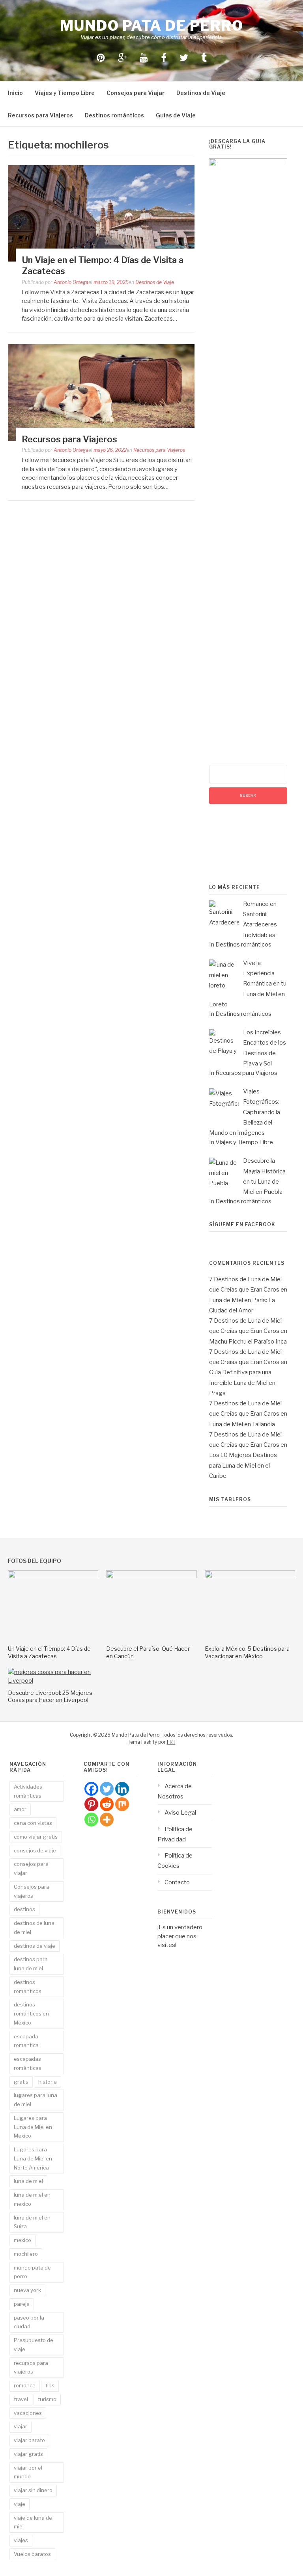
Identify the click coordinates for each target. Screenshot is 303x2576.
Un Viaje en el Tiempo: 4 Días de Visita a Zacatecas (49, 1652)
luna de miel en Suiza (32, 2222)
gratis (21, 2082)
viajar (21, 2426)
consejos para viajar (31, 1868)
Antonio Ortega (71, 282)
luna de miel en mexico (32, 2199)
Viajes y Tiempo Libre (65, 93)
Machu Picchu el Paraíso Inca (248, 1342)
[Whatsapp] (91, 1820)
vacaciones (28, 2413)
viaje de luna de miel (33, 2522)
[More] (107, 1820)
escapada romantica (26, 2041)
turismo (47, 2399)
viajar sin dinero (33, 2490)
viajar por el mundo (28, 2472)
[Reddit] (107, 1804)
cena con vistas (33, 1823)
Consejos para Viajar (136, 93)
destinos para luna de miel (31, 1964)
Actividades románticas (28, 1791)
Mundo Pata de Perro (152, 26)
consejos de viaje (35, 1850)
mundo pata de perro (32, 2272)
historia (48, 2082)
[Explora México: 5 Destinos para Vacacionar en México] (250, 1576)
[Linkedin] (122, 1789)
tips (50, 2385)
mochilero (26, 2254)
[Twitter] (107, 1789)
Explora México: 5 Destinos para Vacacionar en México (247, 1652)
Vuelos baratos (32, 2554)
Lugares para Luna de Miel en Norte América (33, 2158)
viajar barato (29, 2440)
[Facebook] (91, 1789)
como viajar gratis (36, 1837)
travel (21, 2399)
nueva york (27, 2290)
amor (20, 1809)
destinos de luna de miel (34, 1927)
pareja (22, 2304)
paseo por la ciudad (29, 2322)
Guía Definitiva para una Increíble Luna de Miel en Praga (242, 1383)
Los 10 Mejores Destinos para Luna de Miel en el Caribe (243, 1465)
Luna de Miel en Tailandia (242, 1424)
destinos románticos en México (31, 2014)
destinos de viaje (35, 1946)
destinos (24, 1909)
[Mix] (122, 1804)
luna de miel (28, 2181)
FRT (171, 1742)
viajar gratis (28, 2454)
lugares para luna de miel (36, 2100)
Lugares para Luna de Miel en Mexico (33, 2127)
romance (25, 2385)
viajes (21, 2540)
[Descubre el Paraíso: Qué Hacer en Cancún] (151, 1576)
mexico (22, 2240)
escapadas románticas (28, 2063)
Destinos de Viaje (201, 93)
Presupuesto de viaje (34, 2345)
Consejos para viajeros (32, 1891)
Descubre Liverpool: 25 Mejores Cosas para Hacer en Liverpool (50, 1696)
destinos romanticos (28, 1987)
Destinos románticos (114, 115)
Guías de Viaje (176, 115)
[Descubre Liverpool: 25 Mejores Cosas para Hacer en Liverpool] (53, 1681)
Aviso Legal (180, 1813)
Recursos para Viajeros (40, 115)
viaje (20, 2504)
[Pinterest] (91, 1804)
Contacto (177, 1882)
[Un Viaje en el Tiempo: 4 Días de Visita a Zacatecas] (53, 1576)
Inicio (15, 93)
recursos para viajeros (31, 2367)
